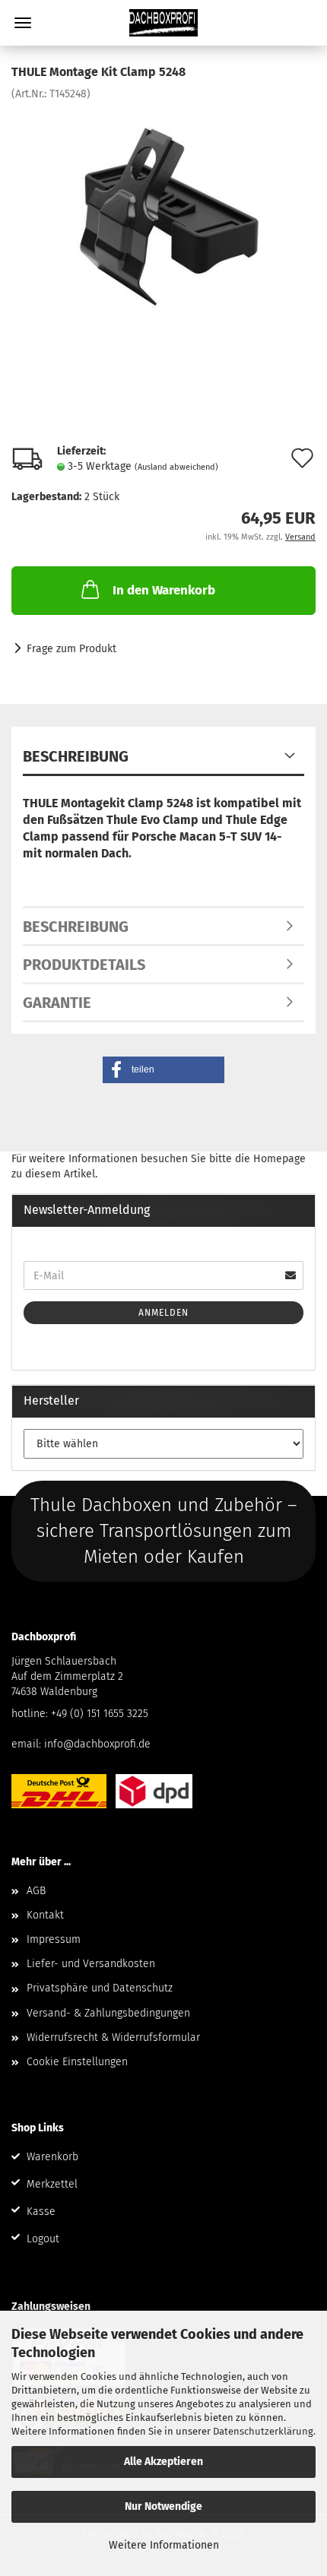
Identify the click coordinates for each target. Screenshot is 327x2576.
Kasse (41, 2212)
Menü (23, 23)
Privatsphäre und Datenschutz (100, 1988)
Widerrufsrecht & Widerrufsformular (113, 2037)
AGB (36, 1891)
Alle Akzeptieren (163, 2462)
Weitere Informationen (164, 2545)
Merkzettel (52, 2184)
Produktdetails (84, 965)
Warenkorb (52, 2157)
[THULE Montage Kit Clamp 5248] (163, 215)
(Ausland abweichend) (176, 467)
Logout (43, 2239)
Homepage (279, 1159)
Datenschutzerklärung (263, 2431)
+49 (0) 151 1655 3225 (100, 1714)
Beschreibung (76, 756)
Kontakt (45, 1915)
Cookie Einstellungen (77, 2062)
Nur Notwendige (163, 2506)
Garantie (57, 1003)
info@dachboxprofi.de (97, 1744)
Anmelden (163, 1313)
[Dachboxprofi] (163, 23)
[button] (163, 1070)
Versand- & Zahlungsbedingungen (108, 2013)
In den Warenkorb (164, 590)
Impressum (54, 1939)
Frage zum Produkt (71, 649)
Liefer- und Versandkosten (91, 1964)
